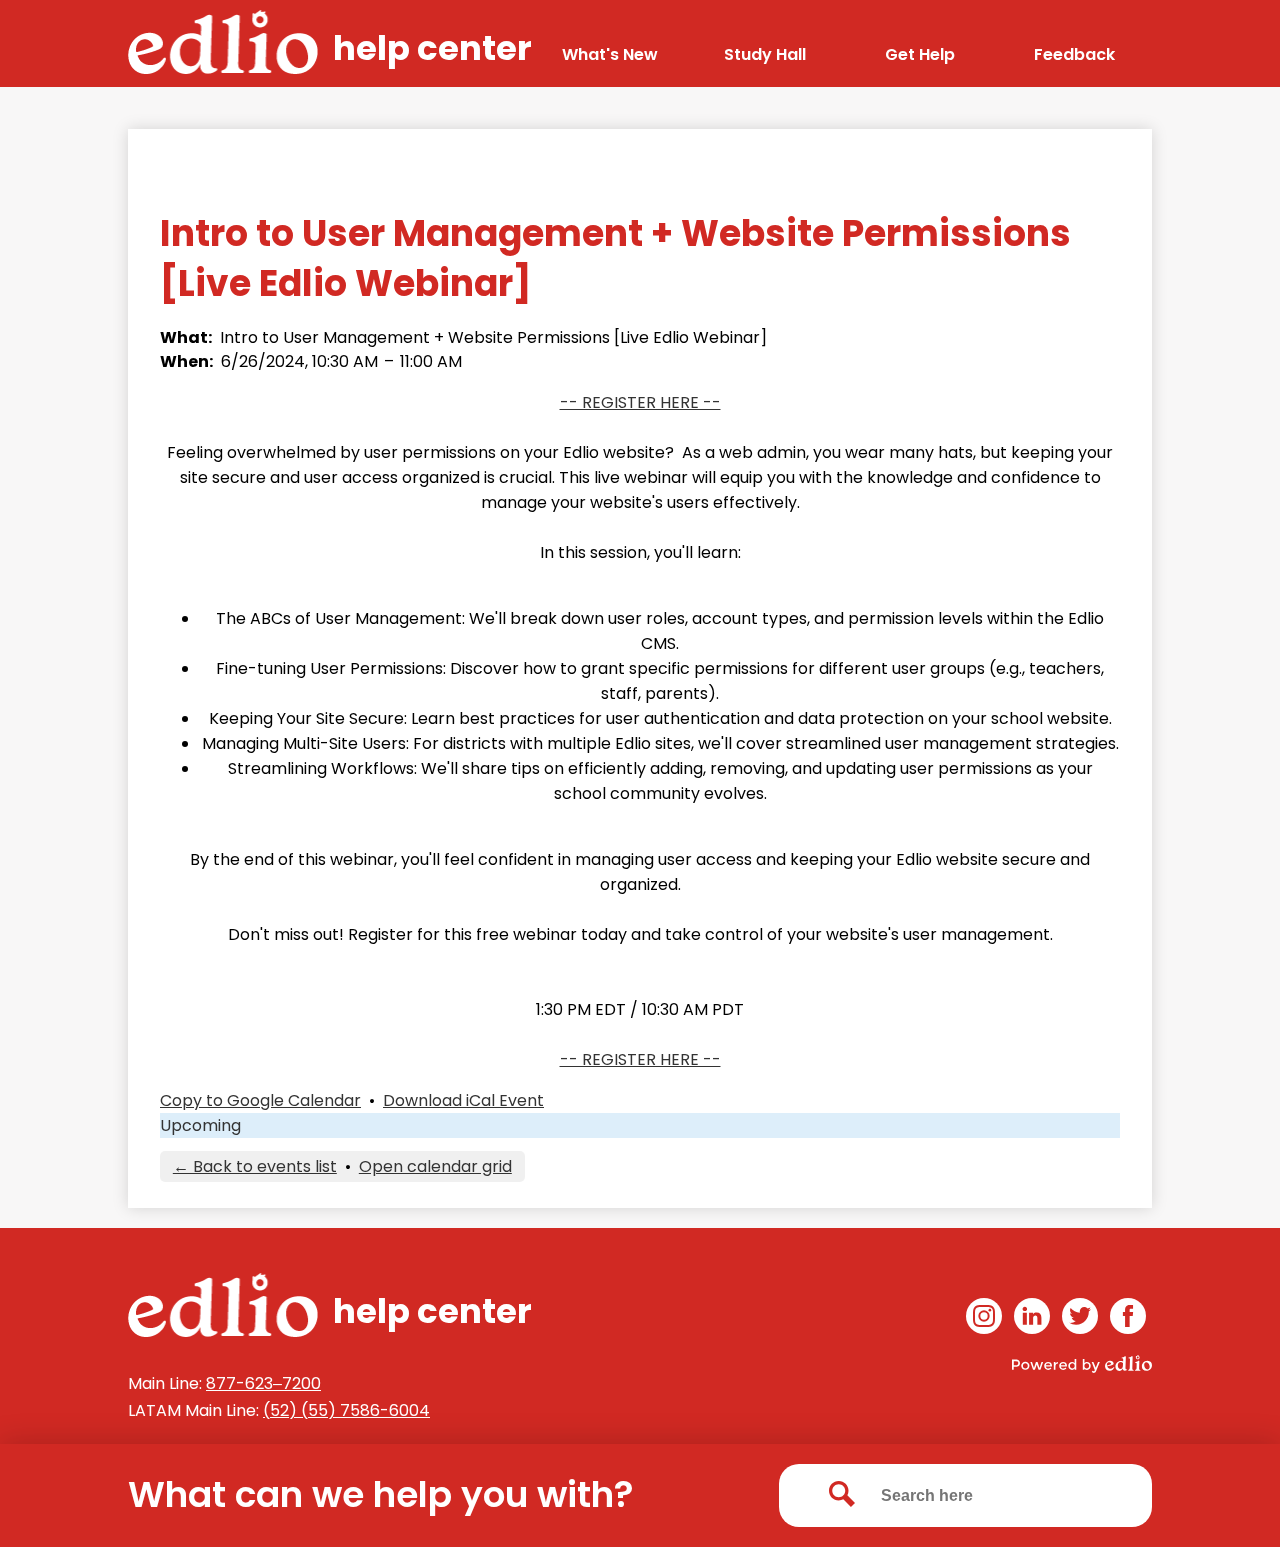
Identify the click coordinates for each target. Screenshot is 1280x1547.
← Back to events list (255, 1166)
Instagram (984, 1316)
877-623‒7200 (263, 1383)
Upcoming (200, 1125)
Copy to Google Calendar (260, 1100)
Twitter (1080, 1316)
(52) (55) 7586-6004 (346, 1410)
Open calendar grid (435, 1166)
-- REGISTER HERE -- (640, 402)
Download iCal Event (463, 1100)
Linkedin (1032, 1316)
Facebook (1128, 1316)
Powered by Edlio (1082, 1364)
